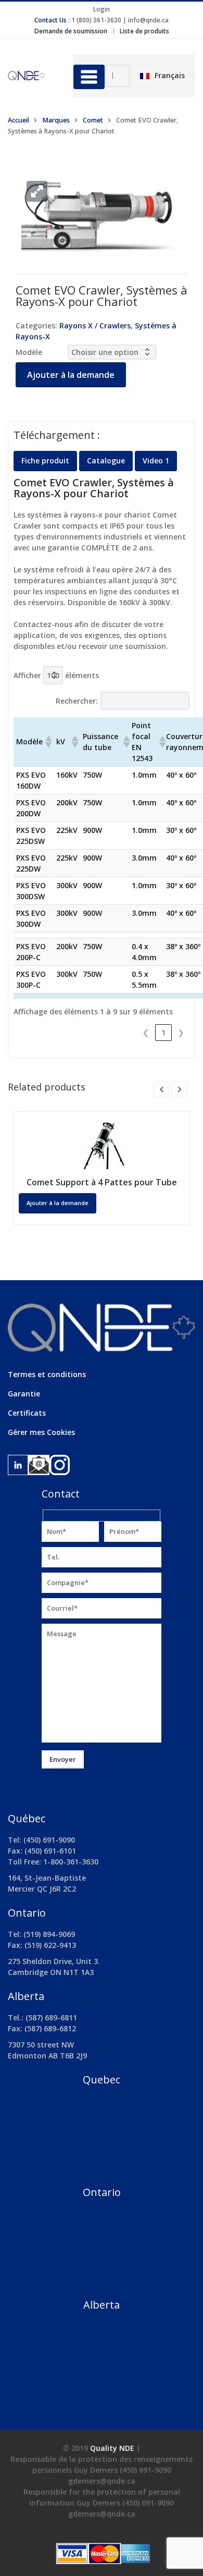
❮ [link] (146, 1032)
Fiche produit (45, 461)
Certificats (27, 1413)
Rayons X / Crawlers (95, 326)
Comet (93, 120)
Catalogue (106, 461)
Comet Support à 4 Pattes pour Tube (102, 1182)
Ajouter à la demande (71, 375)
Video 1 (156, 461)
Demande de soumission (71, 31)
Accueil (18, 120)
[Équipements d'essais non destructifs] (33, 75)
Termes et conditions (47, 1374)
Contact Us (50, 20)
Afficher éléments (56, 675)
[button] (37, 191)
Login (102, 9)
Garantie (24, 1394)
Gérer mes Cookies (41, 1432)
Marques (56, 120)
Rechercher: (77, 701)
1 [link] (163, 1032)
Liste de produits (144, 31)
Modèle (29, 352)
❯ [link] (181, 1032)
